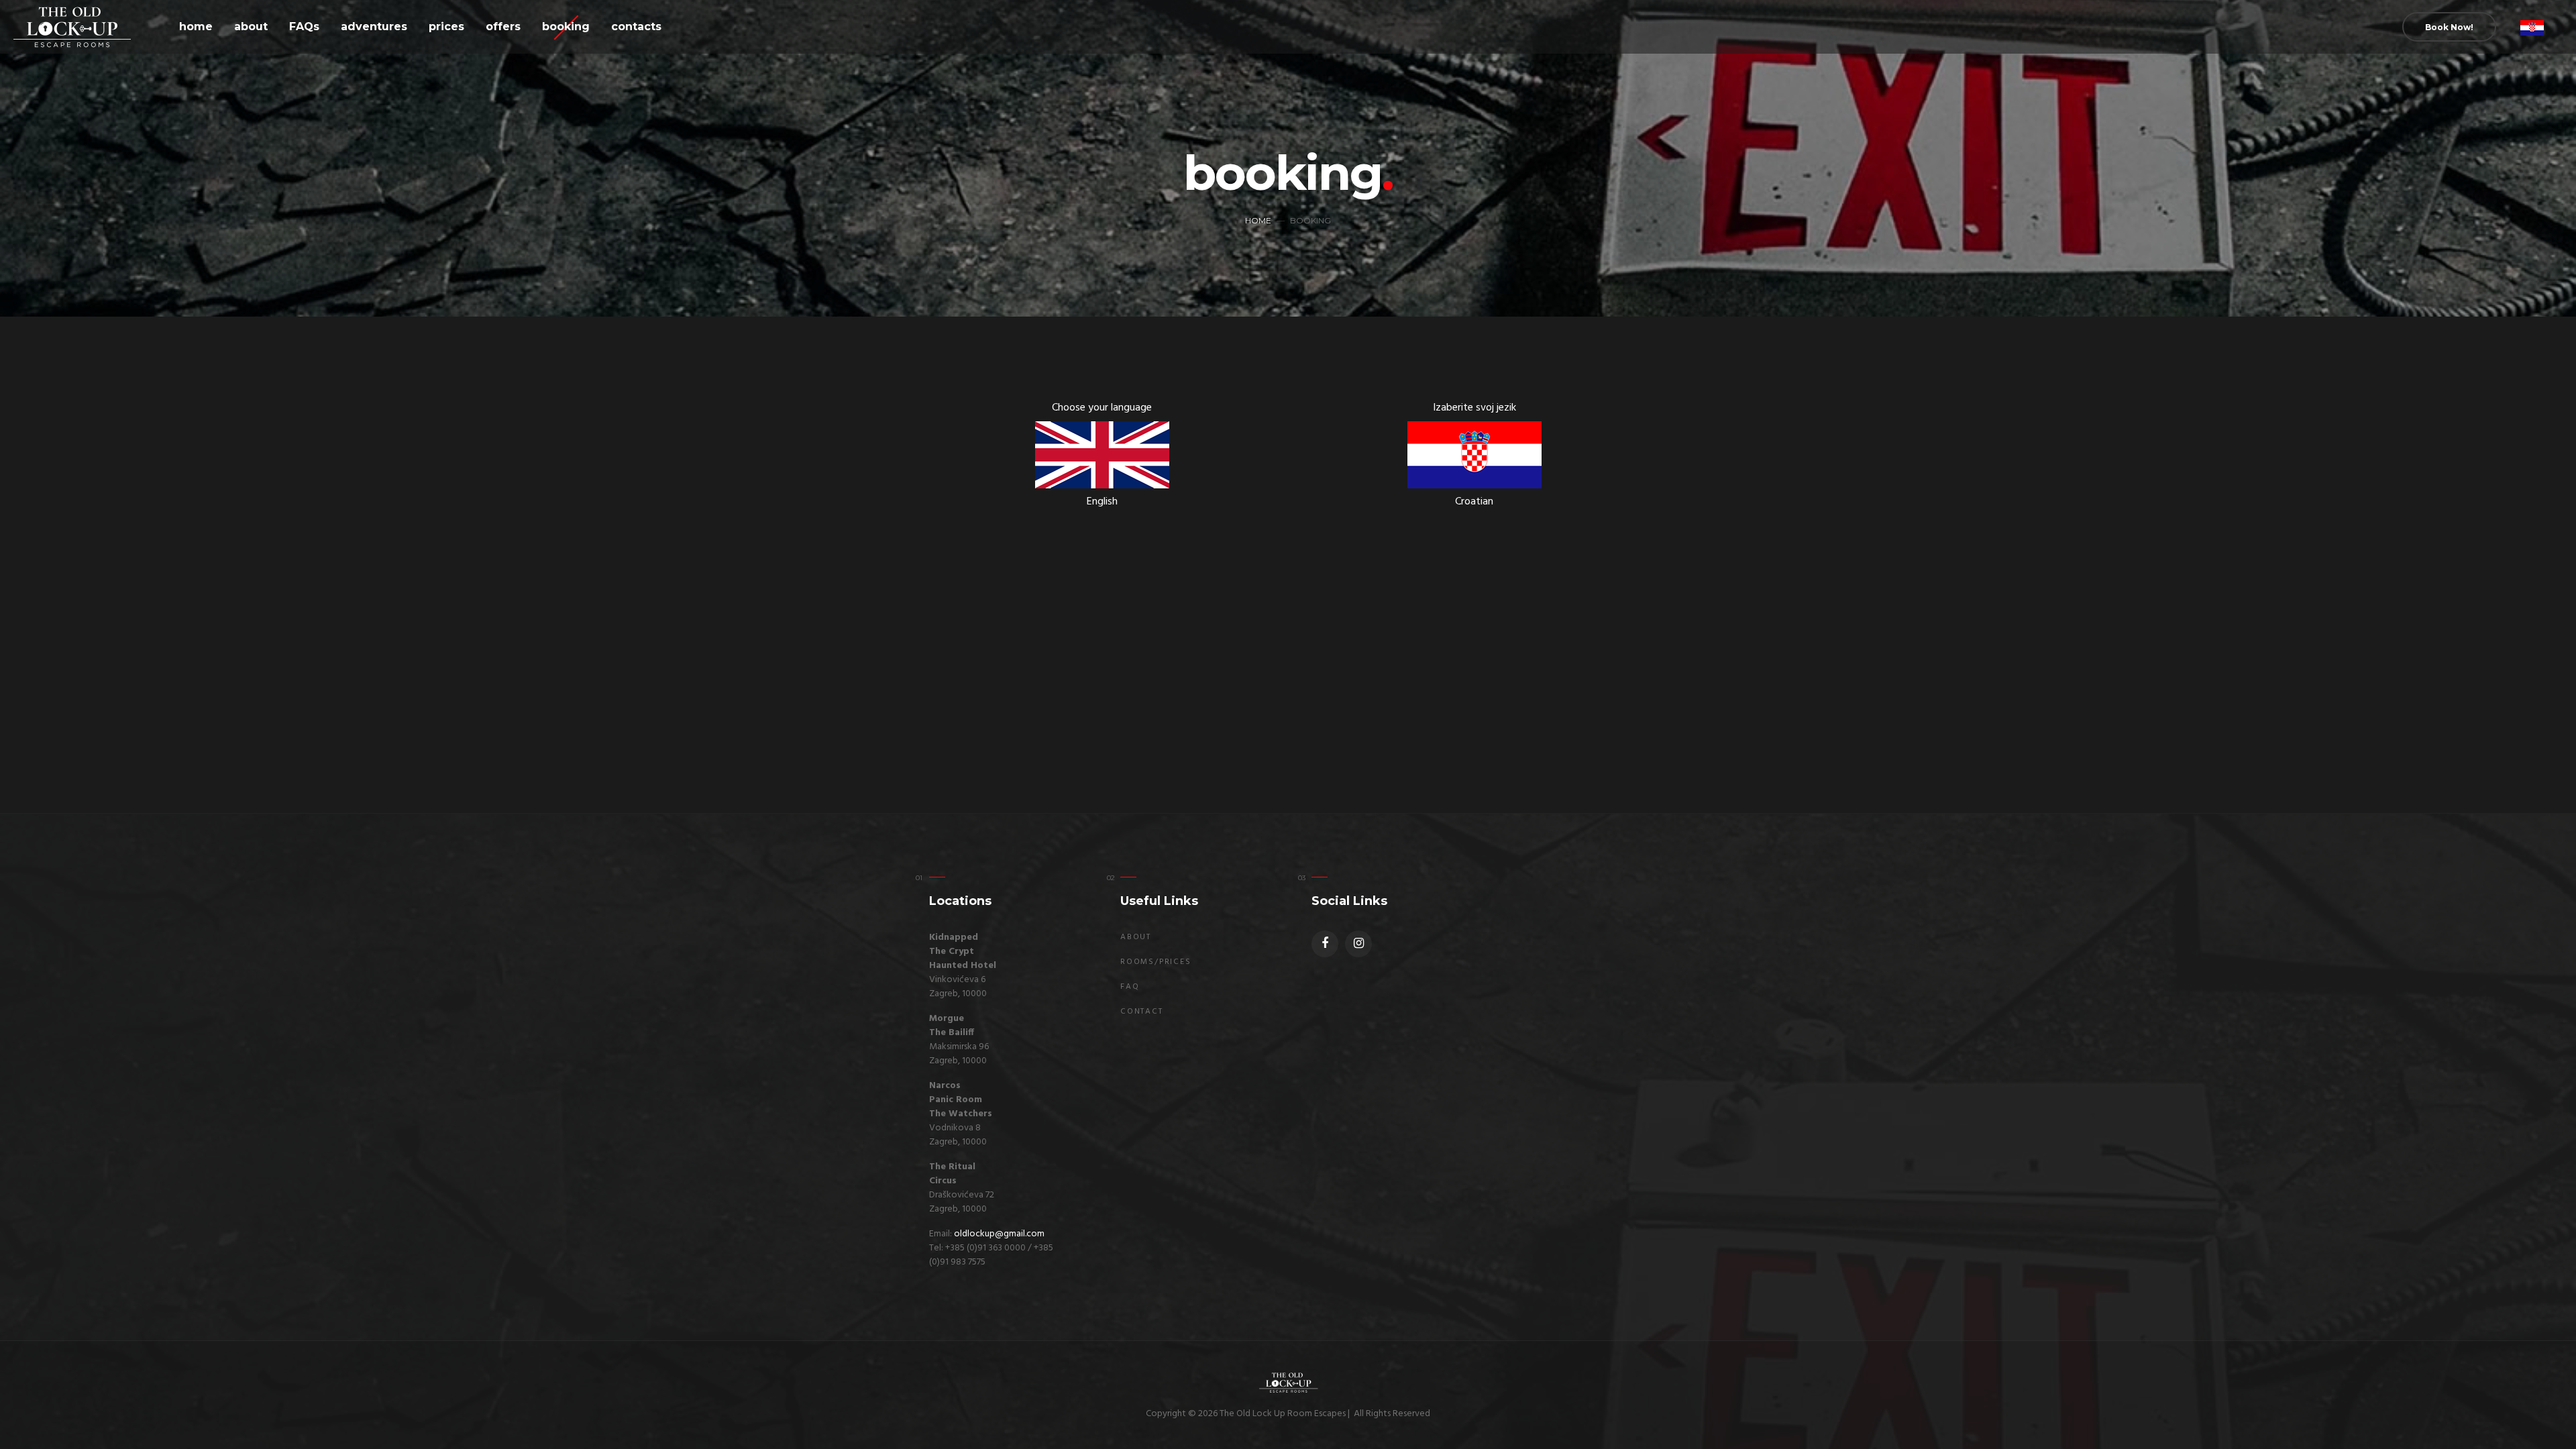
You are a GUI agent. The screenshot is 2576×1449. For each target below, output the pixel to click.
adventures (374, 26)
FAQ (1130, 987)
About (1136, 937)
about (251, 26)
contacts (636, 26)
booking (566, 26)
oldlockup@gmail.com (999, 1234)
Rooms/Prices (1156, 962)
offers (503, 26)
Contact (1142, 1012)
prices (446, 26)
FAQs (304, 26)
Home (1258, 220)
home (196, 26)
